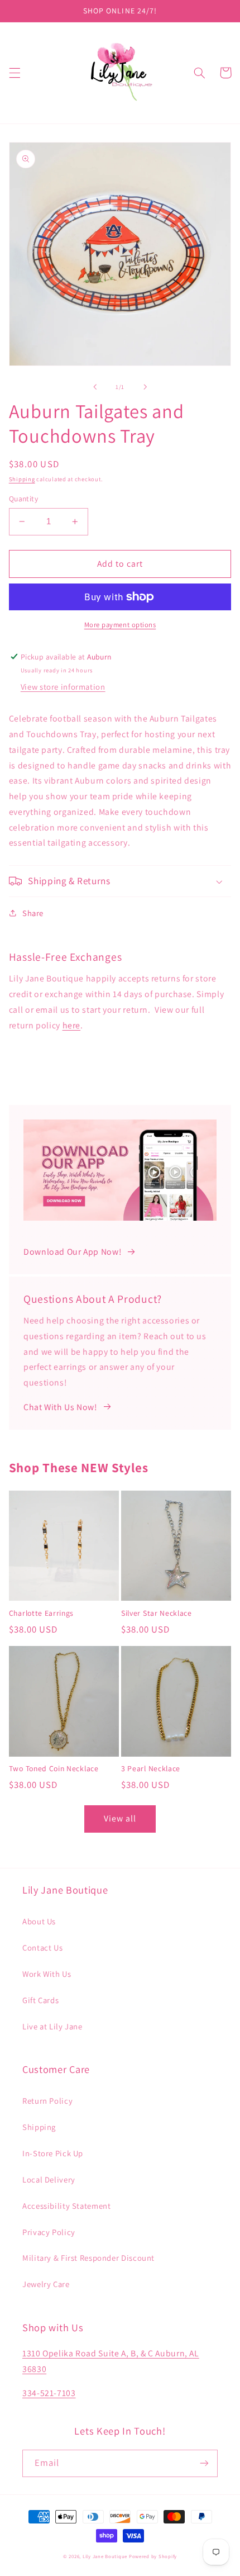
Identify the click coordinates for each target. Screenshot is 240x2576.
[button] (15, 73)
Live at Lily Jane (52, 2026)
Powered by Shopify (153, 2556)
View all (120, 1818)
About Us (39, 1921)
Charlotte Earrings (41, 1613)
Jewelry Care (46, 2284)
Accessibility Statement (67, 2206)
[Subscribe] (204, 2463)
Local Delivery (49, 2179)
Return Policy (47, 2101)
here (72, 1025)
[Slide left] (95, 387)
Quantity (23, 499)
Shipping (22, 479)
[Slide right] (145, 387)
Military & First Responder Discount (88, 2258)
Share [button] (33, 913)
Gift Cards (40, 2000)
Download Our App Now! (72, 1252)
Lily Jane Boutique (105, 2556)
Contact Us (42, 1948)
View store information (63, 687)
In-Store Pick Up (53, 2153)
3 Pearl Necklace (151, 1769)
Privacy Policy (49, 2232)
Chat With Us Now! (60, 1407)
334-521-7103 (49, 2393)
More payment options (120, 625)
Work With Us (47, 1974)
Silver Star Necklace (157, 1613)
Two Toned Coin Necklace (54, 1769)
